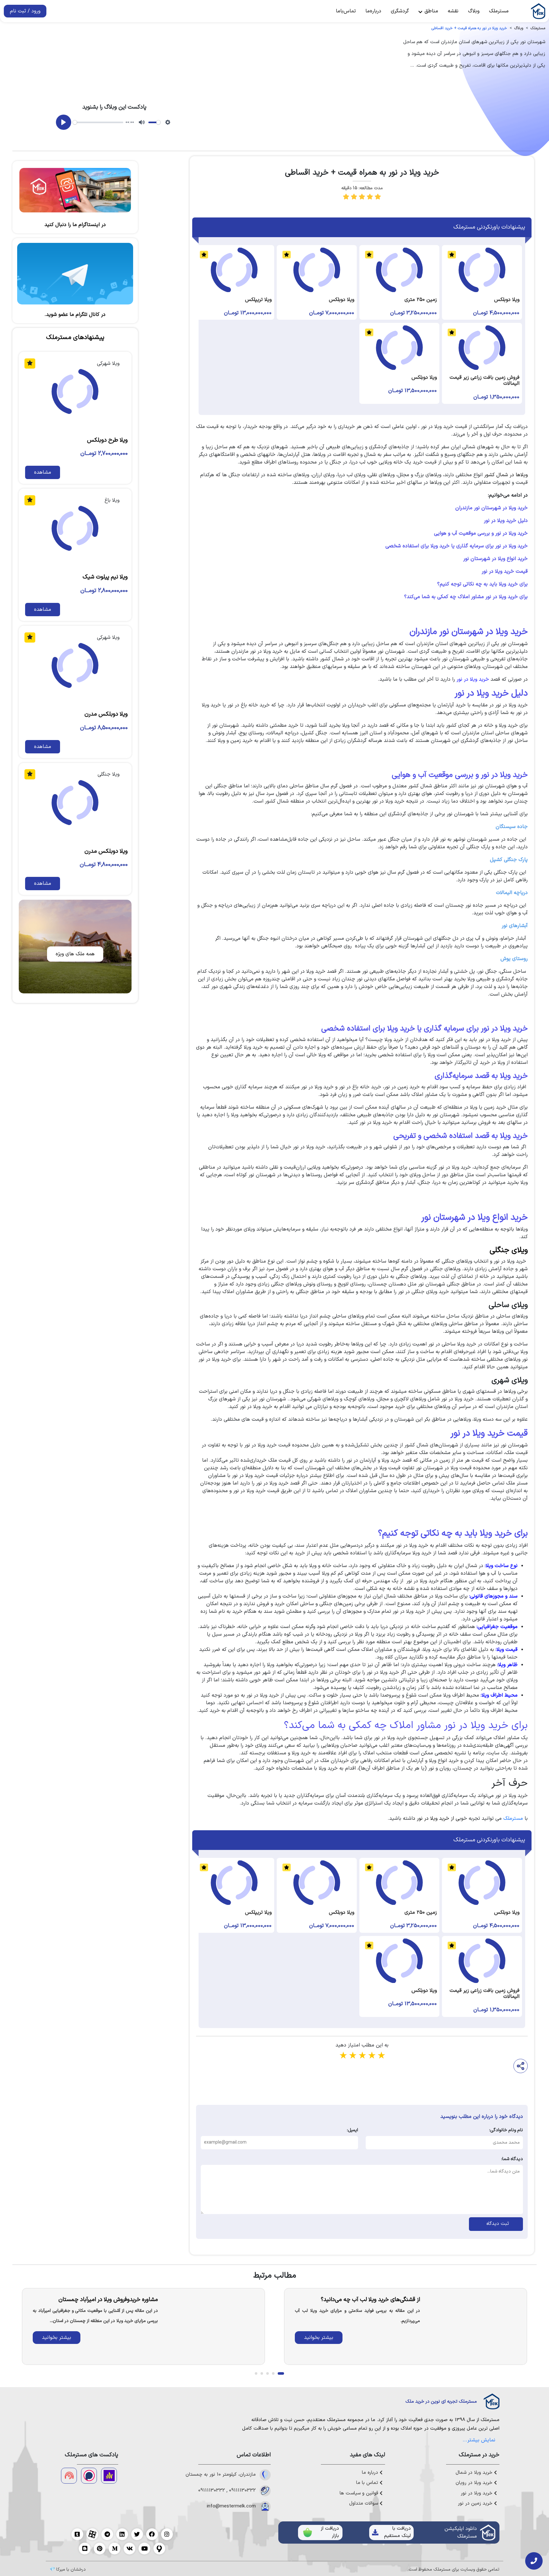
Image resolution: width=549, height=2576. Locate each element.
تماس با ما (368, 2483)
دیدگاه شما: (512, 2159)
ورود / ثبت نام (25, 11)
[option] (406, 2326)
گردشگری (400, 11)
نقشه (453, 11)
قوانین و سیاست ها (360, 2493)
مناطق (430, 11)
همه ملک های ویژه (75, 954)
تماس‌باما (346, 11)
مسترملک (499, 11)
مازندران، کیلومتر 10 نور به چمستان (221, 2475)
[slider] (98, 122)
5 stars (381, 2056)
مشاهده (43, 472)
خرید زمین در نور (476, 2504)
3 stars (362, 2056)
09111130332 (242, 2491)
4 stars (371, 2056)
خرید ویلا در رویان (475, 2483)
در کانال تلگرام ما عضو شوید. (75, 315)
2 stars (352, 2056)
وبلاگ (474, 11)
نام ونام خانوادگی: (506, 2130)
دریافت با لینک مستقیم (397, 2532)
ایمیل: (352, 2130)
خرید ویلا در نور (477, 2493)
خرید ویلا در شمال (475, 2473)
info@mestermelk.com (231, 2506)
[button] (281, 2373)
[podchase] (89, 2476)
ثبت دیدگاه (496, 2224)
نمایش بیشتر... (479, 2440)
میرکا (61, 2569)
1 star (343, 2056)
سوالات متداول (364, 2504)
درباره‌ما (373, 11)
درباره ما (371, 2473)
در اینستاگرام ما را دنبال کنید (75, 225)
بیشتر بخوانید (319, 2338)
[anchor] (109, 2476)
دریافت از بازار (330, 2532)
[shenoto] (69, 2476)
